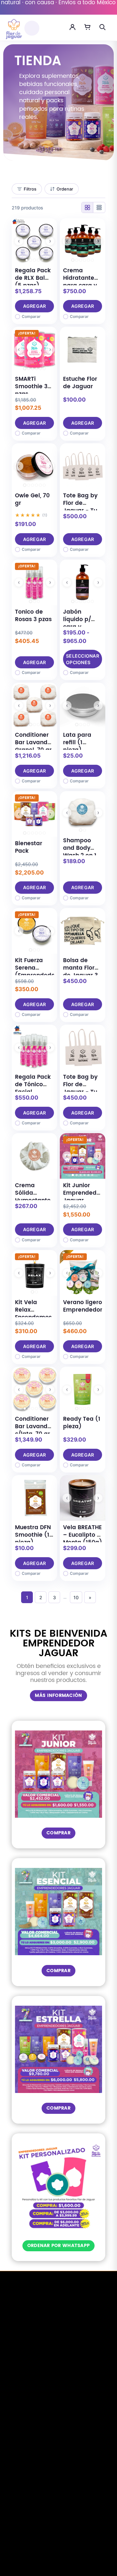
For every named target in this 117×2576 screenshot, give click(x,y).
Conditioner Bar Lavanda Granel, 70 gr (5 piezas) (33, 746)
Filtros (30, 189)
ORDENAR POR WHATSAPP (59, 2246)
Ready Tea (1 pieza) (82, 1423)
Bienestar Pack (29, 847)
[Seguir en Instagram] (67, 2526)
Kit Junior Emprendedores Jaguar (86, 1193)
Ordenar (65, 189)
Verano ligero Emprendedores (86, 1306)
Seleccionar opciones (83, 659)
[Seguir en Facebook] (50, 2526)
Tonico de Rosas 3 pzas (33, 616)
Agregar (35, 306)
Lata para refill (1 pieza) (77, 743)
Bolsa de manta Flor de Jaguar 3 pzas (80, 972)
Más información (58, 1695)
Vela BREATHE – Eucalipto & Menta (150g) (83, 1535)
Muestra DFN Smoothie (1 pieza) (33, 1535)
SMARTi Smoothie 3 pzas (31, 387)
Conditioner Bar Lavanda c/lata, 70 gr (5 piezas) (33, 1430)
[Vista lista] (99, 207)
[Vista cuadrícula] (87, 207)
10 (76, 1597)
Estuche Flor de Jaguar (80, 383)
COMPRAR (58, 1833)
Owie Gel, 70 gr (32, 499)
